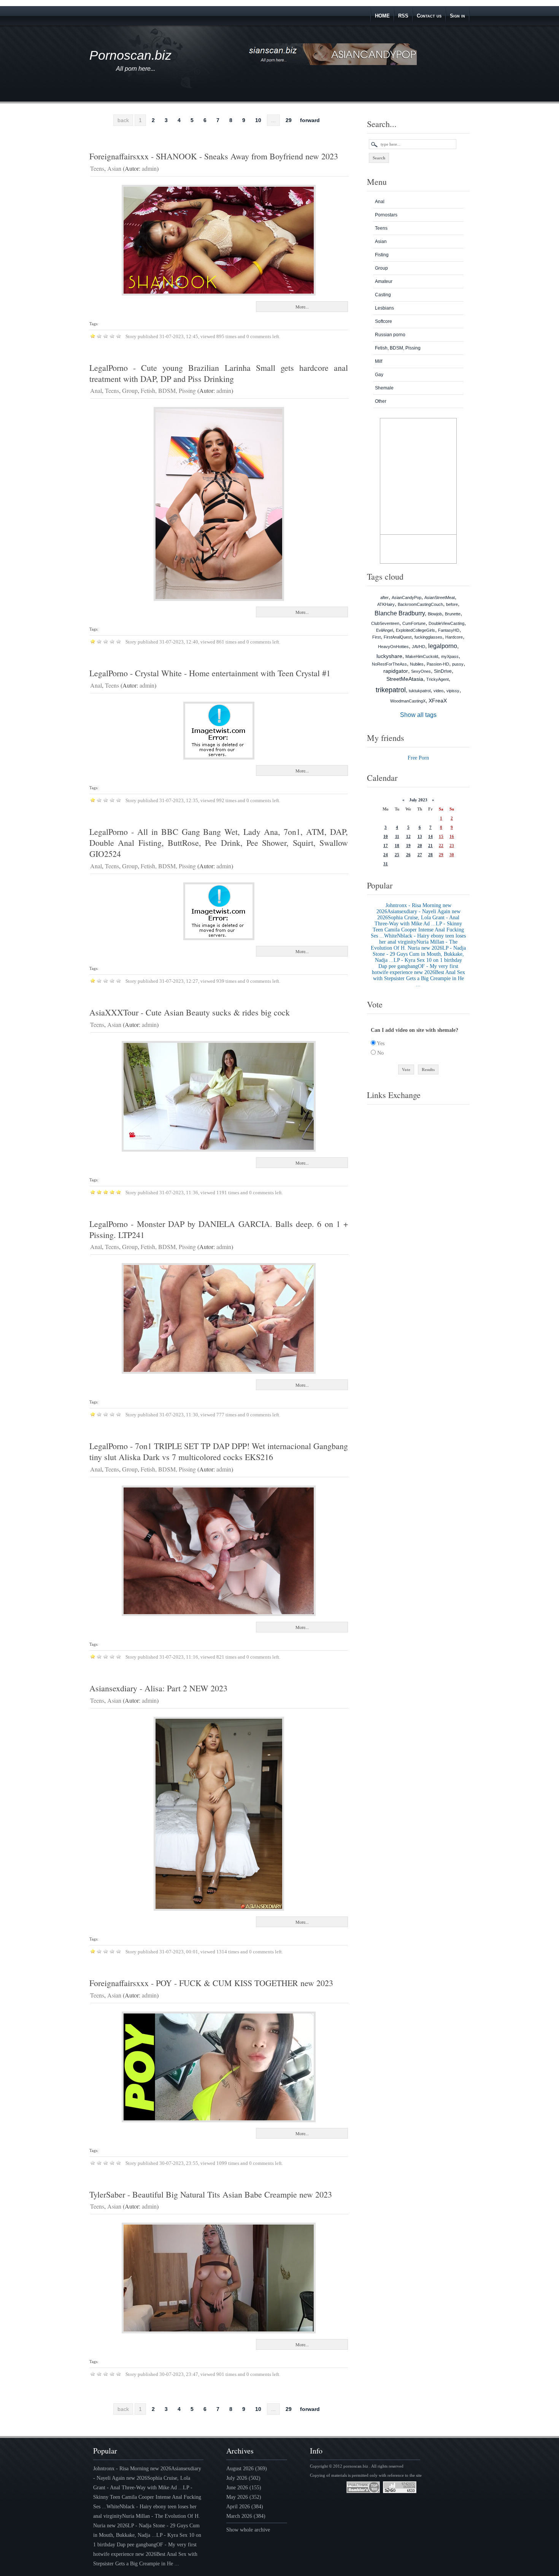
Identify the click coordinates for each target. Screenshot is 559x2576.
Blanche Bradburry (400, 613)
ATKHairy (386, 604)
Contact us (429, 16)
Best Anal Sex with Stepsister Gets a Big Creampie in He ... (419, 978)
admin (149, 168)
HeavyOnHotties (393, 647)
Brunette (453, 614)
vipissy (453, 691)
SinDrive (443, 671)
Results (428, 1069)
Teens (97, 168)
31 (386, 864)
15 (441, 836)
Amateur (384, 281)
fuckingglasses (428, 637)
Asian (114, 168)
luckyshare (389, 656)
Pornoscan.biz (130, 55)
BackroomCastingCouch (420, 604)
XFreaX (438, 701)
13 (420, 836)
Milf (379, 361)
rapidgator (396, 671)
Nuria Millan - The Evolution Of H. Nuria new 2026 (414, 945)
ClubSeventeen (385, 623)
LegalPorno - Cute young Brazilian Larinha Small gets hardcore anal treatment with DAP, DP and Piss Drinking (219, 373)
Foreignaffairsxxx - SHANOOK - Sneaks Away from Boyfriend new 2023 (214, 156)
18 (397, 845)
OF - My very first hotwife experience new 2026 (415, 969)
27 (420, 855)
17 (386, 845)
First (376, 637)
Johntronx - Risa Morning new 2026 (132, 2469)
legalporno (443, 646)
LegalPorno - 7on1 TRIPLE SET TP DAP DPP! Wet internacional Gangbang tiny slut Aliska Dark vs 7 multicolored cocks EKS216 (219, 1451)
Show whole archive (248, 2530)
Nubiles (417, 664)
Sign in (457, 16)
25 (397, 855)
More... (302, 307)
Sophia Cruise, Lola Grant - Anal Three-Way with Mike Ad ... (417, 921)
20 (420, 845)
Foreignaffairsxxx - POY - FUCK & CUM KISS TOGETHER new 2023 (211, 1983)
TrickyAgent (438, 679)
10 (258, 120)
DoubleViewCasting (446, 623)
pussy (458, 664)
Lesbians (384, 308)
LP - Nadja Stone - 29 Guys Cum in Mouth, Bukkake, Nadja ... (419, 954)
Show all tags (418, 715)
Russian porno (390, 335)
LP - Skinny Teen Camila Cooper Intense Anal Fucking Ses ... (417, 930)
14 (430, 836)
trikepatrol (391, 690)
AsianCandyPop (407, 598)
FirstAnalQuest (398, 637)
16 (452, 836)
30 (452, 855)
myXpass (450, 656)
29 (289, 120)
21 (430, 845)
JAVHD (418, 647)
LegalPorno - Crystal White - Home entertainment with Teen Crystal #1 (210, 673)
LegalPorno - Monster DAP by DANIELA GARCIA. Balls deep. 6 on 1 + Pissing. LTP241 (219, 1229)
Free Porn (418, 758)
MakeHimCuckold (422, 656)
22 (441, 845)
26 (408, 855)
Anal (96, 390)
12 (408, 836)
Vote (406, 1069)
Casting (383, 295)
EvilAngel (384, 630)
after (384, 598)
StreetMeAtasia (405, 679)
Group (130, 390)
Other (381, 401)
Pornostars (386, 215)
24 (386, 855)
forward (310, 120)
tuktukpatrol (420, 691)
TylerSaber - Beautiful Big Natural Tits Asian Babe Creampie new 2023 (211, 2194)
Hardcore (454, 637)
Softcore (384, 321)
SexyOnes (421, 671)
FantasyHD (449, 630)
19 (408, 845)
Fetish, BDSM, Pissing (168, 390)
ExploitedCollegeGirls (415, 630)
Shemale (384, 388)
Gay (379, 375)
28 (430, 855)
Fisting (382, 255)
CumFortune (414, 623)
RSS (403, 16)
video (438, 691)
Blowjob (435, 614)
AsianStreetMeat (440, 598)
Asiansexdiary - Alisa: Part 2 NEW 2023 (158, 1688)
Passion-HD (438, 664)
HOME (382, 16)
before (452, 604)
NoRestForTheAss (389, 664)
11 (397, 836)
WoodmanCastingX (408, 701)
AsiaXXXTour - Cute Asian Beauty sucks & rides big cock (190, 1012)
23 (452, 845)
